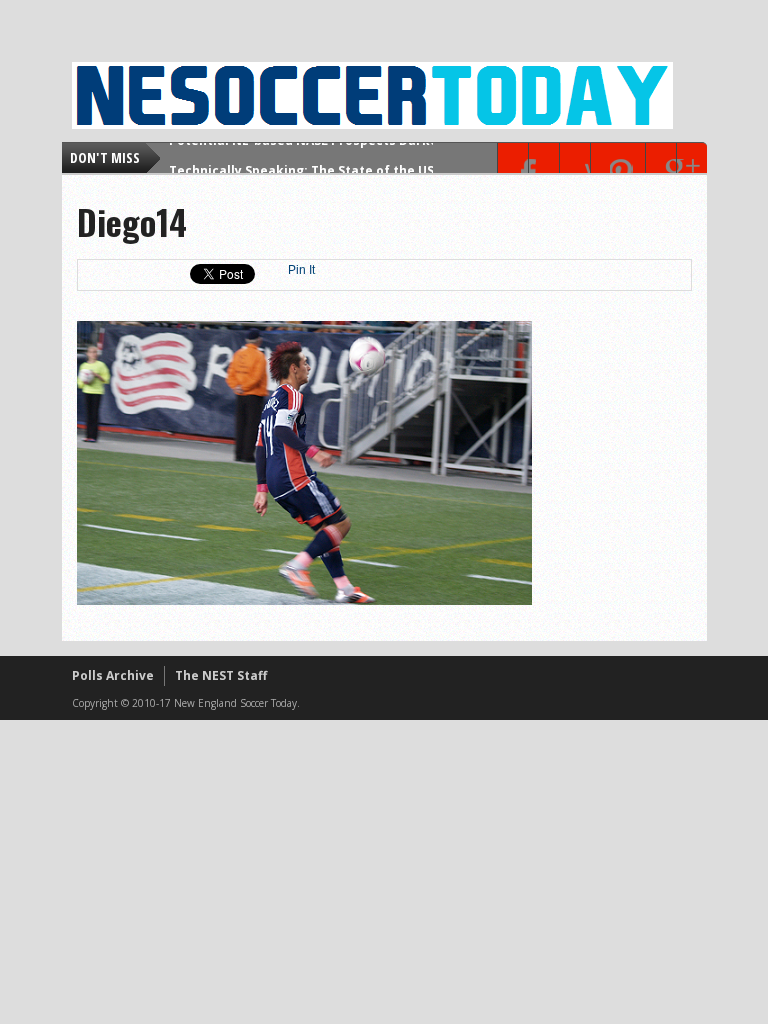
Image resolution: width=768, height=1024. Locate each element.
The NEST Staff (221, 675)
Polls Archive (113, 675)
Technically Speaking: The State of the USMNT (316, 158)
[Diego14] (304, 600)
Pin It (301, 270)
